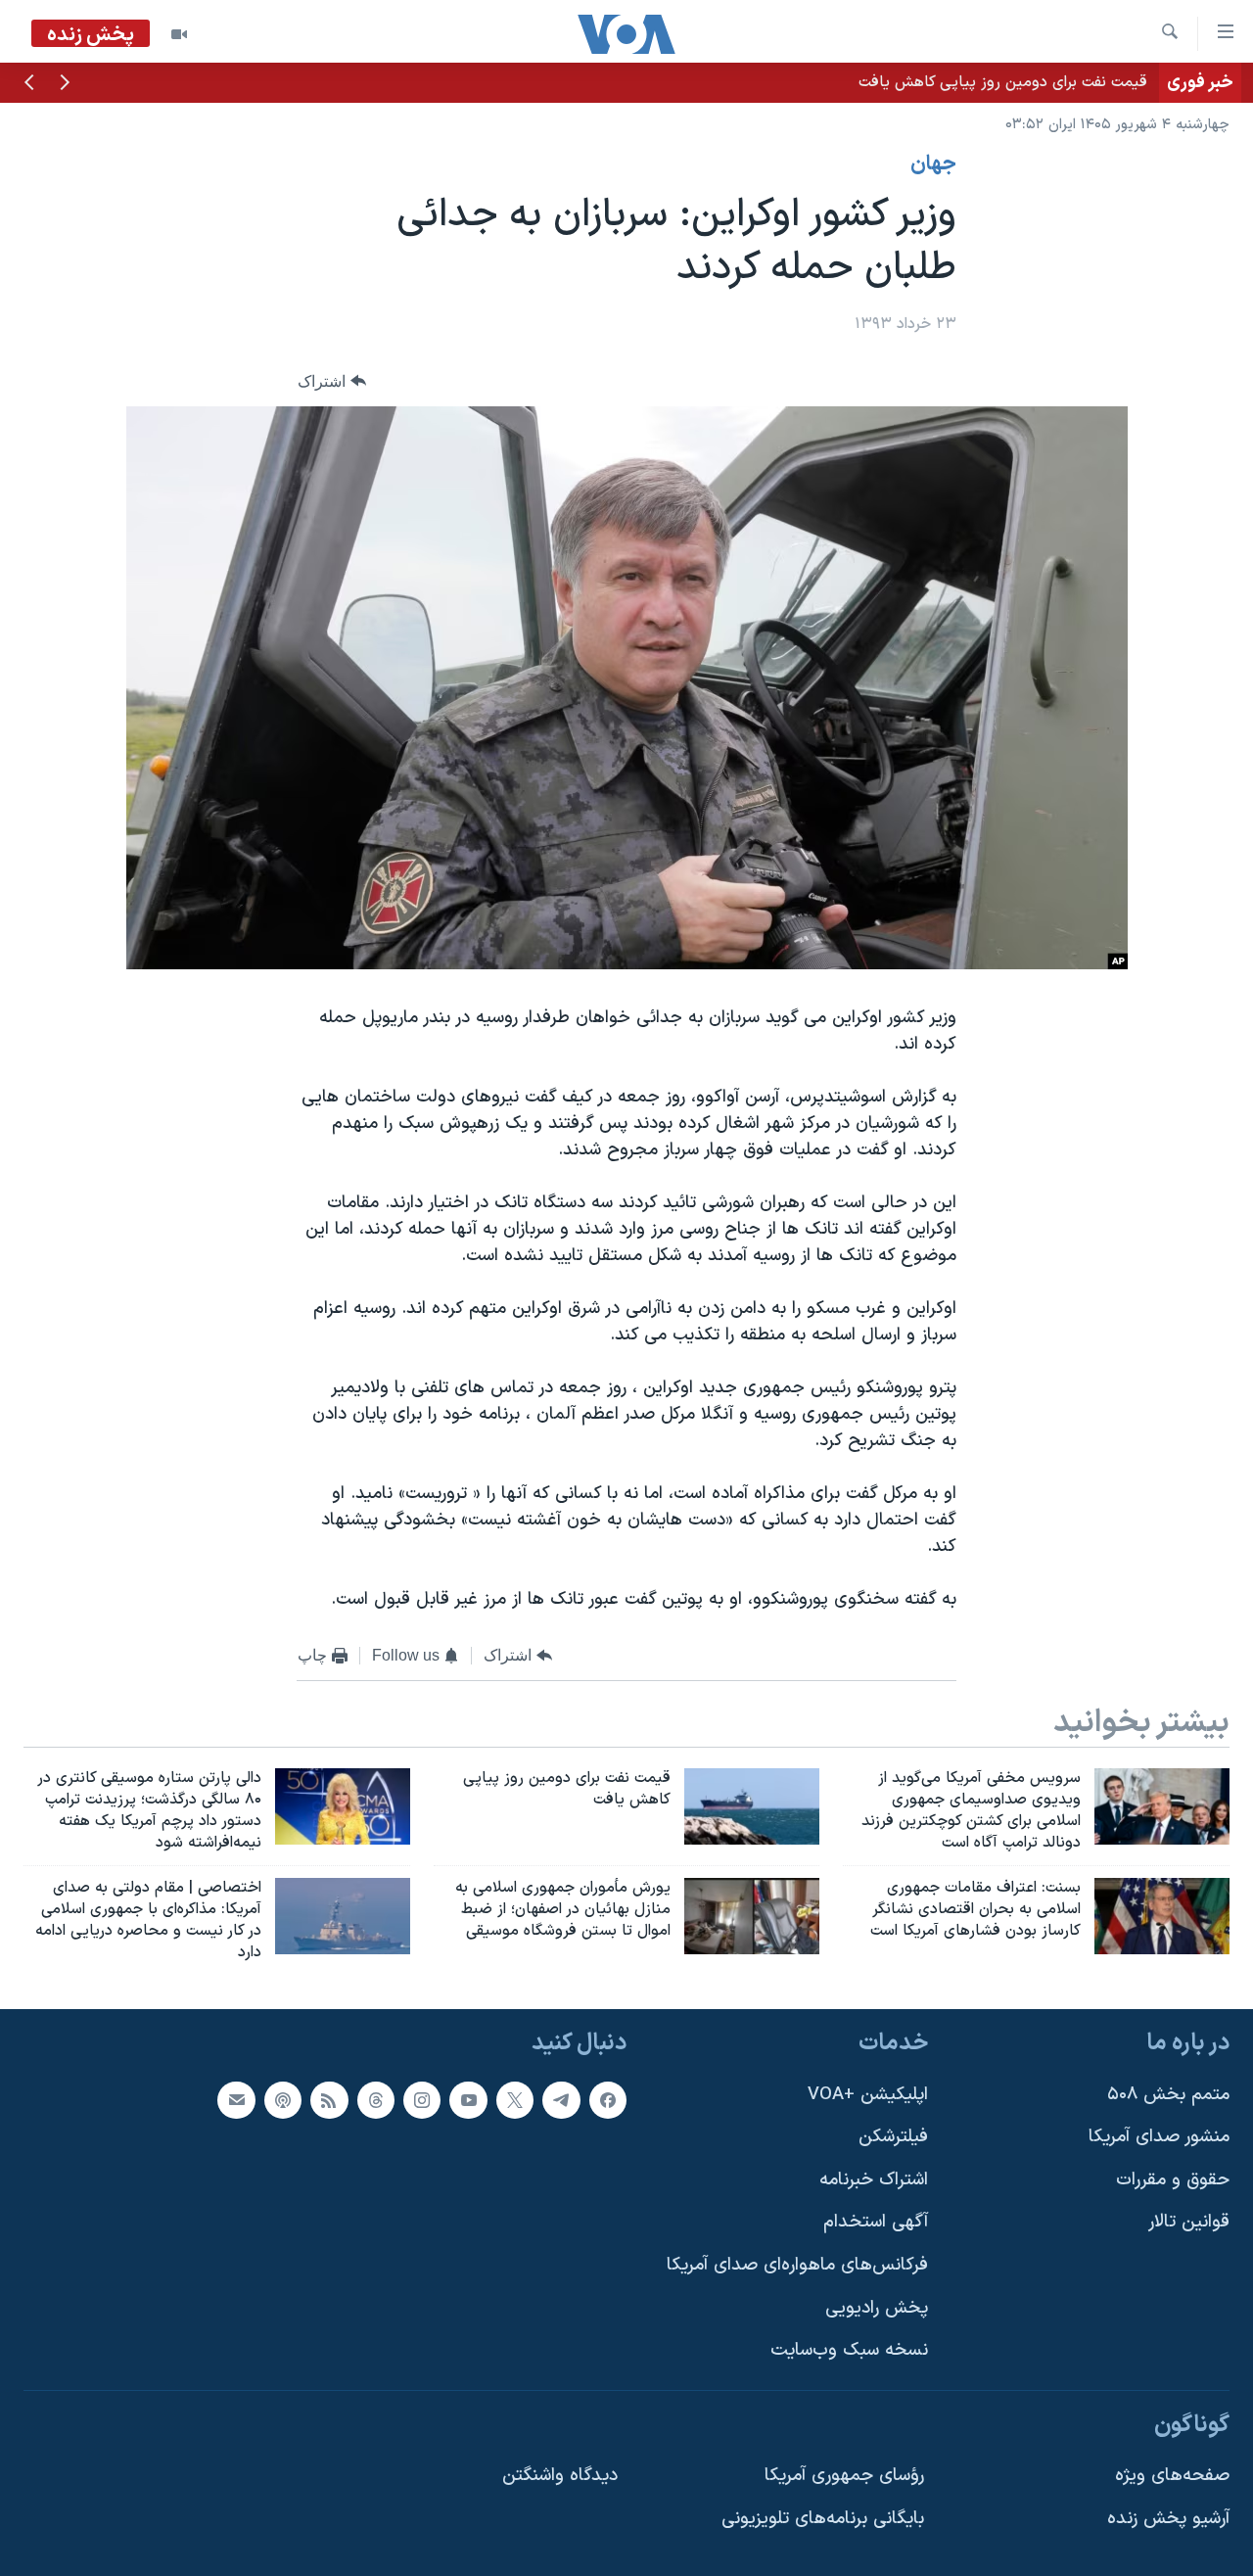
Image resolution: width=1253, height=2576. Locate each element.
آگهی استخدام (876, 2222)
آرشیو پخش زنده (1168, 2519)
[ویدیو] (179, 34)
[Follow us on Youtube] (468, 2099)
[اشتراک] (236, 2099)
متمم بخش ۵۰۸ (1168, 2094)
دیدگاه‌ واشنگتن (560, 2476)
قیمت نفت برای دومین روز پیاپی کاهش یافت (1003, 82)
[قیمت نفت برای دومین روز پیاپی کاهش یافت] (752, 1806)
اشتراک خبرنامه (874, 2180)
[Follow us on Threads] (376, 2099)
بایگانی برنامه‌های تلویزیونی (823, 2519)
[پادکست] (283, 2099)
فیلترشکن (893, 2137)
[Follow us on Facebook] (608, 2099)
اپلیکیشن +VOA (868, 2094)
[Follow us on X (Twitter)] (515, 2099)
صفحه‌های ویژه (1172, 2476)
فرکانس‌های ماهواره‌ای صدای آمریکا (797, 2265)
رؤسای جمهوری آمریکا (844, 2476)
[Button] (332, 381)
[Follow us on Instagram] (422, 2099)
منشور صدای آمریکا (1159, 2137)
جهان (933, 164)
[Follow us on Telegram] (561, 2099)
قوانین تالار (1189, 2222)
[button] (65, 84)
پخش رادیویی (877, 2307)
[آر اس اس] (329, 2099)
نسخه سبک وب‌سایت (849, 2350)
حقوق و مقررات (1173, 2180)
